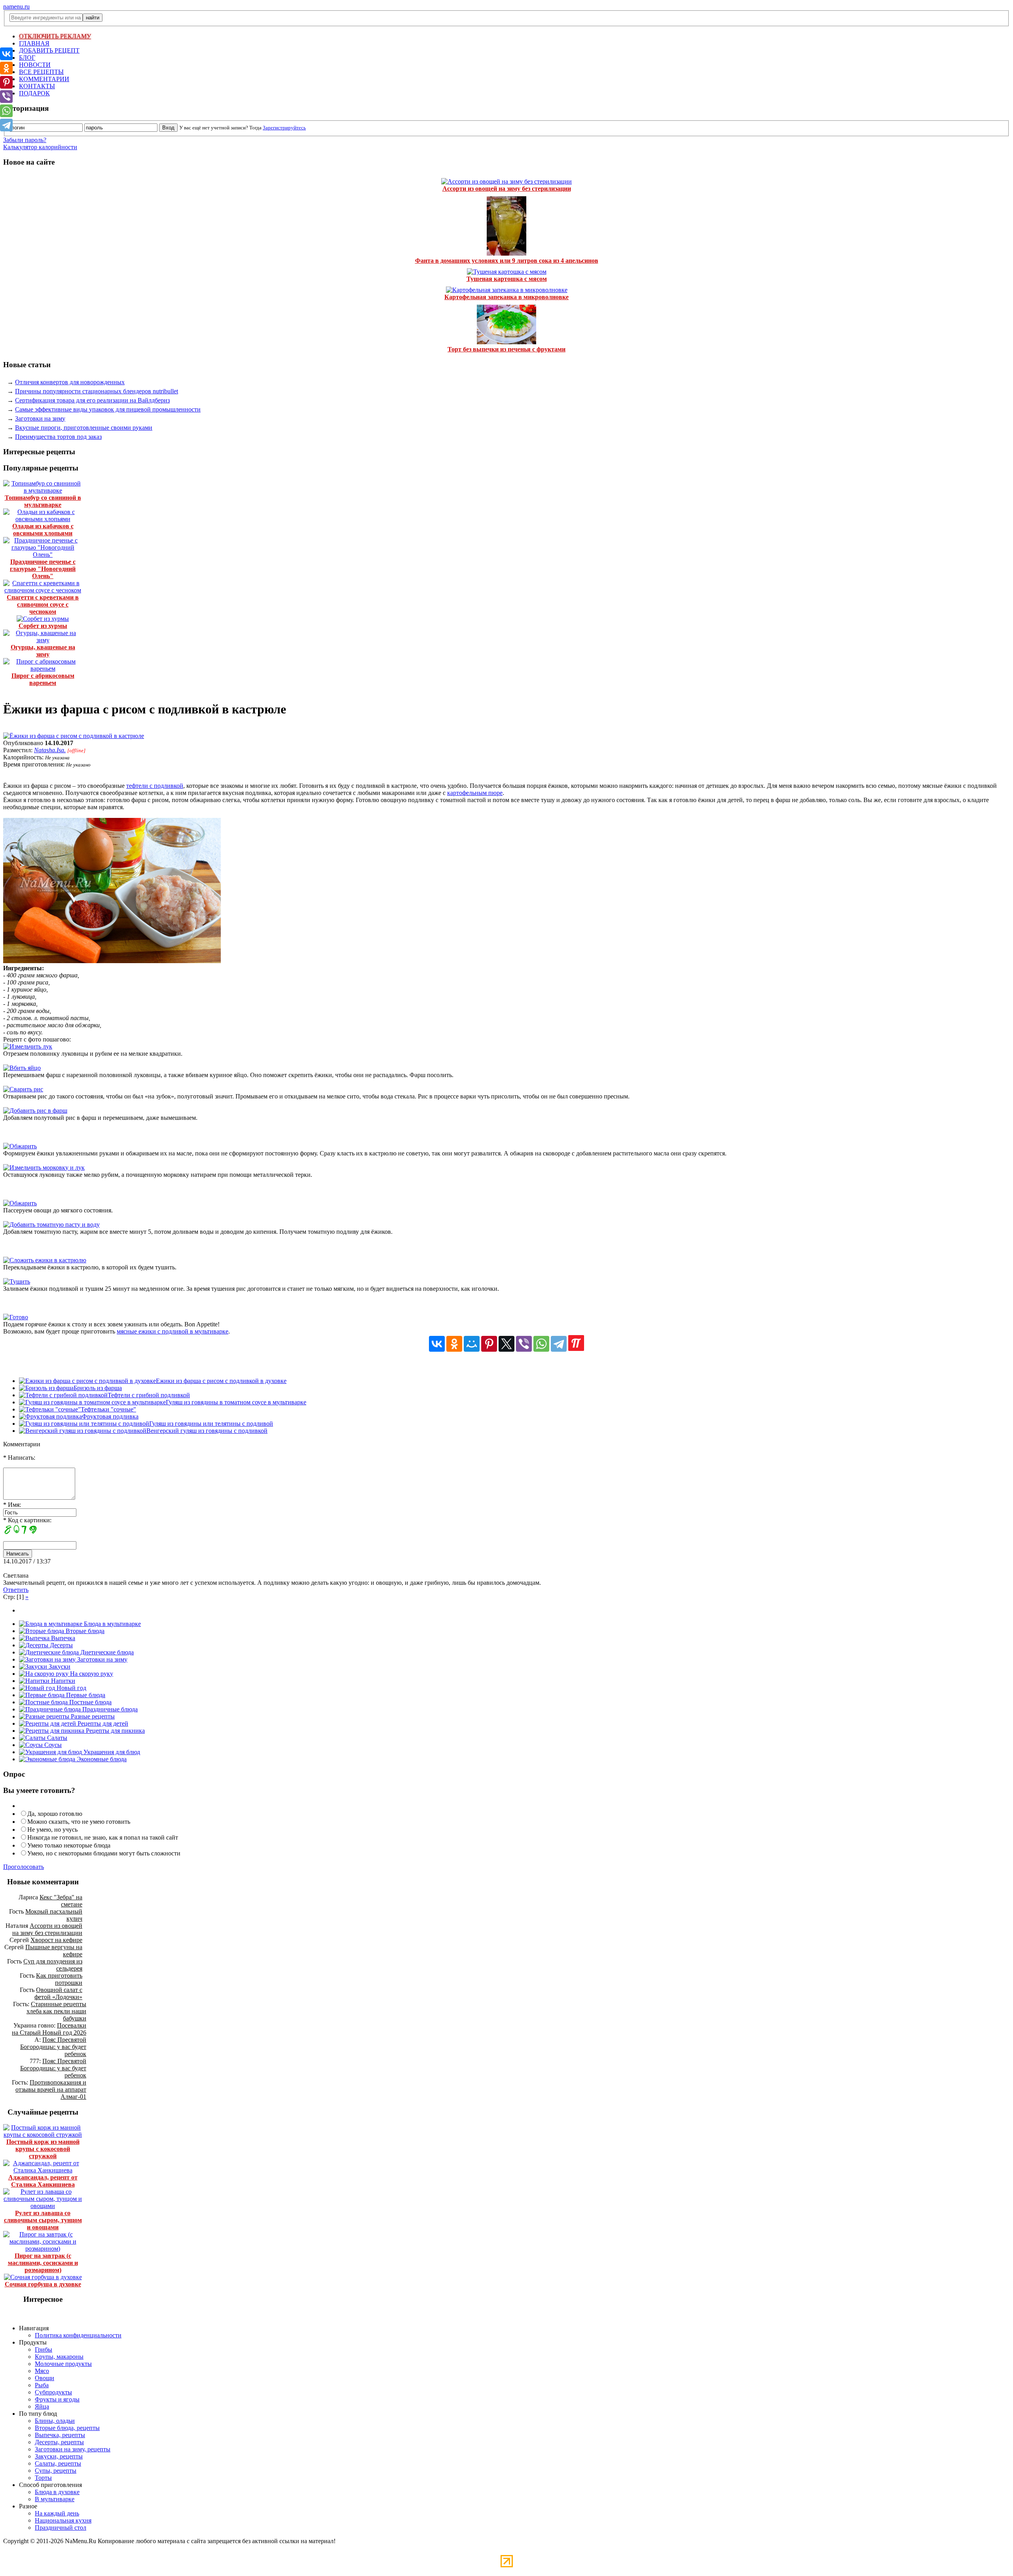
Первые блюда (85, 1695)
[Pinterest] (489, 1344)
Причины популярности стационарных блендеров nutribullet (97, 391)
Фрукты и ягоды (57, 2399)
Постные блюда (90, 1702)
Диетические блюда (106, 1652)
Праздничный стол (61, 2528)
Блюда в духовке (57, 2492)
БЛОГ (27, 58)
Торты (43, 2478)
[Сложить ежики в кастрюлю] (45, 1260)
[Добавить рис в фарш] (35, 1111)
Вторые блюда (84, 1631)
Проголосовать (24, 1867)
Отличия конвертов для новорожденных (70, 382)
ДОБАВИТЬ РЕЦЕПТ (49, 50)
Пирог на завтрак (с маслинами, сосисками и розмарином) (43, 2263)
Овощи (45, 2378)
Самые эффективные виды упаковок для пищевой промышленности (108, 409)
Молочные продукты (63, 2364)
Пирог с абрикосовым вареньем (43, 679)
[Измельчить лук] (28, 1046)
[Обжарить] (20, 1146)
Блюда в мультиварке (112, 1624)
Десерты (61, 1645)
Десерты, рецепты (59, 2442)
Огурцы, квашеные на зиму (43, 651)
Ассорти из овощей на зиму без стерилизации (507, 189)
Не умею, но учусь (52, 1830)
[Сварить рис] (23, 1089)
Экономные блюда (101, 1759)
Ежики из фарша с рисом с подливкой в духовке (221, 1381)
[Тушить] (17, 1281)
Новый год (71, 1688)
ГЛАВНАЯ (34, 43)
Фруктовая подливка (110, 1416)
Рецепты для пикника (115, 1731)
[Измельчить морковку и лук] (44, 1168)
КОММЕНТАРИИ (44, 79)
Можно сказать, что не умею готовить (79, 1822)
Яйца (42, 2406)
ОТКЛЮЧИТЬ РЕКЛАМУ (55, 36)
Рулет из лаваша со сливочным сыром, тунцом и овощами (43, 2220)
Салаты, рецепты (58, 2463)
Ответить (16, 1590)
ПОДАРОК (34, 93)
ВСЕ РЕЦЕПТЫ (41, 72)
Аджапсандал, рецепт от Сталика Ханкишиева (43, 2181)
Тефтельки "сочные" (108, 1409)
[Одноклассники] (454, 1344)
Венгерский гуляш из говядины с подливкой (207, 1431)
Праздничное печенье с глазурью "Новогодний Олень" (43, 569)
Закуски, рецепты (59, 2456)
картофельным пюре (475, 793)
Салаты (56, 1738)
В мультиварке (55, 2499)
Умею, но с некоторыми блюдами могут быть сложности (104, 1853)
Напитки (62, 1681)
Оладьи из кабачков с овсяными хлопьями (43, 530)
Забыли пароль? (25, 140)
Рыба (42, 2385)
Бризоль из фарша (98, 1388)
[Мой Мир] (472, 1344)
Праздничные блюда (109, 1709)
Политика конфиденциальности (78, 2335)
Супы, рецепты (56, 2471)
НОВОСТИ (35, 65)
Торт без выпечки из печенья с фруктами (506, 349)
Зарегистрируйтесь (284, 128)
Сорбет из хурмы (43, 626)
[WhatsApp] (541, 1344)
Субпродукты (53, 2392)
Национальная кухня (63, 2520)
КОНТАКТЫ (37, 86)
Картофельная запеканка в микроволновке (506, 297)
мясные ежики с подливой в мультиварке (173, 1331)
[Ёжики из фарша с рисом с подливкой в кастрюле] (74, 736)
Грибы (44, 2349)
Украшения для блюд (111, 1752)
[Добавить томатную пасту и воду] (51, 1224)
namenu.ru (16, 7)
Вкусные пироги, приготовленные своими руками (84, 428)
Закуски (59, 1666)
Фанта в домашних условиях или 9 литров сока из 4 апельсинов (507, 261)
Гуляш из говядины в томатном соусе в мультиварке (236, 1402)
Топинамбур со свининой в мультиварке (43, 501)
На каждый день (57, 2513)
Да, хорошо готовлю (55, 1814)
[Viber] (524, 1344)
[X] (506, 1344)
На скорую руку (91, 1674)
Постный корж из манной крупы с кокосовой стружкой (43, 2149)
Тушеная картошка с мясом (507, 279)
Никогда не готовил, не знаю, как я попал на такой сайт (103, 1837)
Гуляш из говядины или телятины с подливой (211, 1424)
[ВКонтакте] (437, 1344)
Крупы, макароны (59, 2357)
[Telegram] (559, 1344)
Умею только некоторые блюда (69, 1845)
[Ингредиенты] (112, 961)
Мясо (42, 2371)
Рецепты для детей (102, 1723)
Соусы (52, 1745)
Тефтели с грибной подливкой (149, 1395)
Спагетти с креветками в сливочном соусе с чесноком (43, 604)
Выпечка (62, 1638)
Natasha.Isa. (50, 750)
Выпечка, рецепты (60, 2435)
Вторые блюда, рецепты (67, 2428)
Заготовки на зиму (40, 418)
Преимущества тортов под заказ (58, 437)
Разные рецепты (92, 1716)
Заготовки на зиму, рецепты (73, 2449)
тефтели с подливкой (155, 786)
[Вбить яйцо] (22, 1068)
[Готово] (16, 1317)
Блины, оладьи (55, 2421)
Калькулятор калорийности (40, 147)
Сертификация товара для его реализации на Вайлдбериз (92, 400)
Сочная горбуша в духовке (43, 2284)
